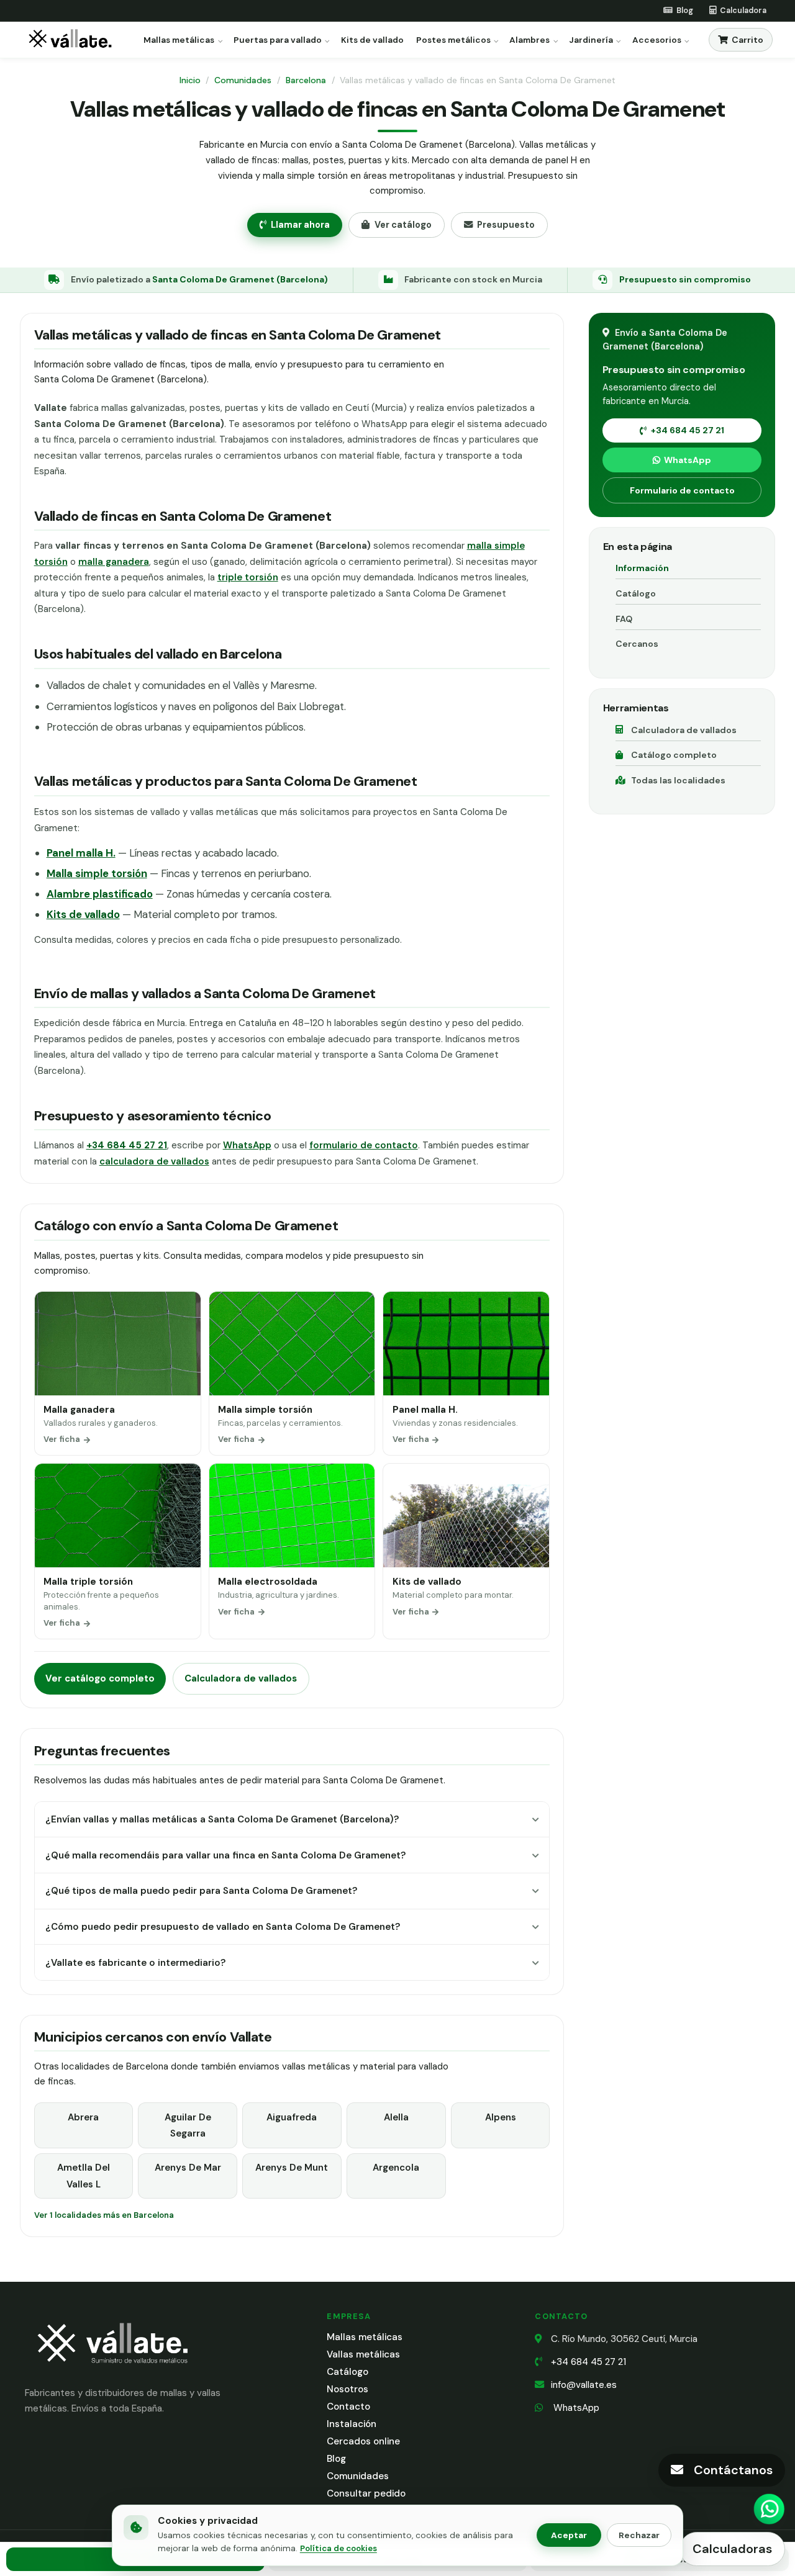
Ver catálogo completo (100, 1678)
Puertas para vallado (278, 40)
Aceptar (569, 2535)
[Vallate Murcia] (112, 2371)
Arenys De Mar (188, 2168)
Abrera (83, 2117)
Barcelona (306, 80)
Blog (336, 2459)
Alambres (529, 40)
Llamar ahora (300, 225)
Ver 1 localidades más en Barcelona (104, 2215)
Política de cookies (338, 2548)
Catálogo (636, 593)
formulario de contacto (364, 1145)
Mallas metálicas (179, 40)
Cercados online (363, 2441)
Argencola (396, 2168)
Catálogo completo (674, 755)
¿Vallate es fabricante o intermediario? (135, 1963)
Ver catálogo (403, 225)
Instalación (352, 2424)
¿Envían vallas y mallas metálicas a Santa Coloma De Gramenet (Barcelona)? (222, 1819)
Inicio (190, 80)
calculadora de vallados (154, 1161)
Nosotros (348, 2389)
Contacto (348, 2407)
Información (642, 568)
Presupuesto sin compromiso (685, 279)
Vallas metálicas (363, 2354)
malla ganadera (114, 562)
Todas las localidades (678, 780)
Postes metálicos (453, 40)
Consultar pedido (366, 2493)
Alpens (501, 2117)
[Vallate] (73, 40)
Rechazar (639, 2535)
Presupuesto (506, 225)
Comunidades (243, 80)
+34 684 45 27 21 (688, 430)
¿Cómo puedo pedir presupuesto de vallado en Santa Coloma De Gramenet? (223, 1927)
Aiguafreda (292, 2117)
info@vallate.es (584, 2385)
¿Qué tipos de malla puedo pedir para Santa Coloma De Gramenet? (201, 1891)
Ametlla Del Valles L (84, 2176)
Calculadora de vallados (241, 1678)
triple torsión (248, 577)
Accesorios (657, 40)
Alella (396, 2117)
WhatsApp (247, 1145)
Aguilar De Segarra (188, 2125)
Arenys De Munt (292, 2168)
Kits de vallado (372, 40)
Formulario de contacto (682, 490)
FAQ (624, 619)
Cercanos (637, 644)
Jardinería (591, 40)
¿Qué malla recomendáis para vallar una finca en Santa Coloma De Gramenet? (225, 1855)
